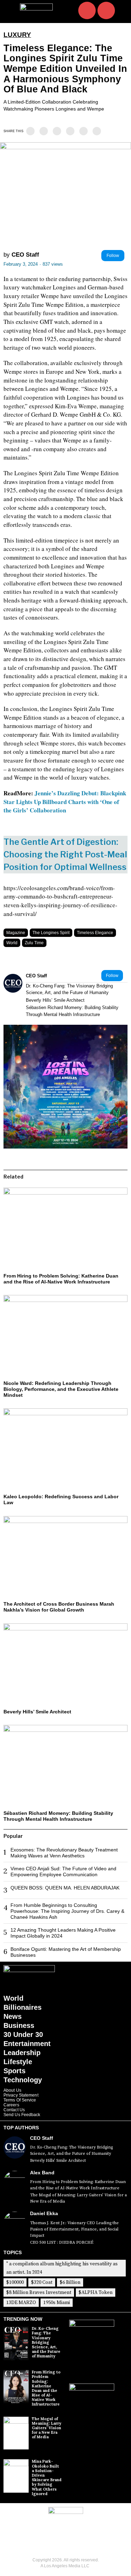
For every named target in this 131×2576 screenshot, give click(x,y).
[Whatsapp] (70, 131)
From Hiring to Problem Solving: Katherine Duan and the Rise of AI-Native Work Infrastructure (61, 1279)
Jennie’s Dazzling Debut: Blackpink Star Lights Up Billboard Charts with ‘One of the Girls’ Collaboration (65, 802)
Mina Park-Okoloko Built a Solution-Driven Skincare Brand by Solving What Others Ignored (47, 2477)
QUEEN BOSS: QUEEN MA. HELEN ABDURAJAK (65, 1888)
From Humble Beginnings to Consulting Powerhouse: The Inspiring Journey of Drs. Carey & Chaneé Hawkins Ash (67, 1911)
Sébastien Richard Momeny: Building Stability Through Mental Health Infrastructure (72, 1011)
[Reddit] (83, 131)
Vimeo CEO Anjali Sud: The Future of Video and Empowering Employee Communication (63, 1872)
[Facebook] (30, 131)
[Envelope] (106, 10)
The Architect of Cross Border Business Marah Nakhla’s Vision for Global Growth (59, 1607)
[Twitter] (44, 131)
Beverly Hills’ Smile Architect (55, 1000)
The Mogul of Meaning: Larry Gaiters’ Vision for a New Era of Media (78, 2198)
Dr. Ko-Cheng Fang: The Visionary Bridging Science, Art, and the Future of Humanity (69, 989)
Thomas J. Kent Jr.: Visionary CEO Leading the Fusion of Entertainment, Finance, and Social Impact (74, 2229)
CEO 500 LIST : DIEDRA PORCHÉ (62, 2242)
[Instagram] (87, 10)
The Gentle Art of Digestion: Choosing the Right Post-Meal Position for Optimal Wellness (65, 854)
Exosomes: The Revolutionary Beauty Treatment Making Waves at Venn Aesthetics (64, 1853)
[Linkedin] (57, 131)
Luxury (17, 35)
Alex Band (42, 2173)
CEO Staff (25, 255)
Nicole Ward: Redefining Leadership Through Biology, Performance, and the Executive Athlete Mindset (61, 1389)
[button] (122, 11)
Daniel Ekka (44, 2213)
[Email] (97, 131)
